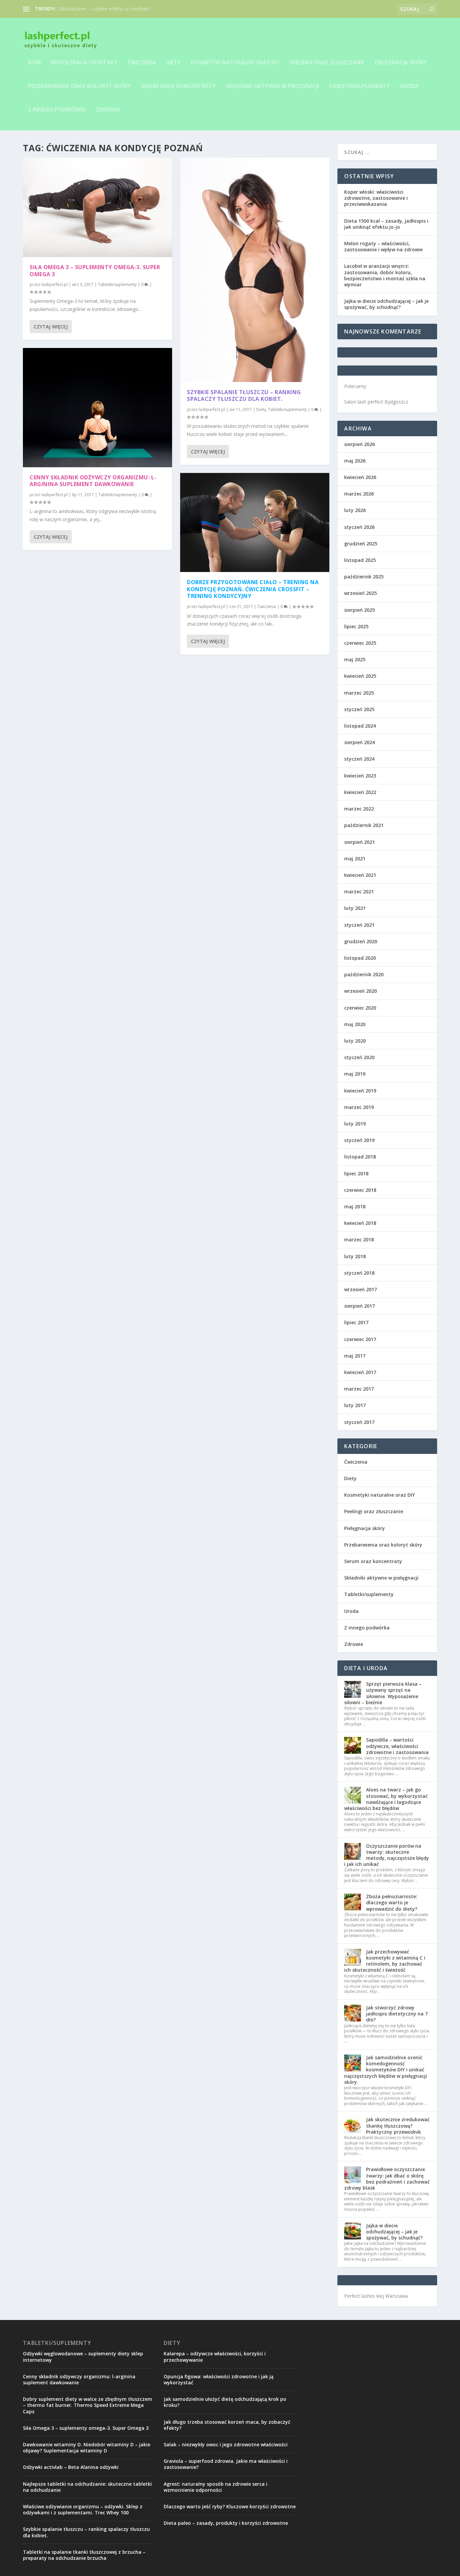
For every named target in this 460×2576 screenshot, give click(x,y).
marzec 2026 (359, 494)
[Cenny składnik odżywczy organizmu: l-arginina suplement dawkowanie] (97, 408)
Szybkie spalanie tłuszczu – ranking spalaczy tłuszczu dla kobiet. (244, 396)
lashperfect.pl (55, 284)
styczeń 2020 (359, 1057)
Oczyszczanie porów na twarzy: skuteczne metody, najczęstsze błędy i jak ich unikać (387, 1855)
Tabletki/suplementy (359, 86)
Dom (34, 63)
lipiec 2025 (356, 626)
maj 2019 (355, 1074)
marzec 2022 (359, 809)
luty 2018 (355, 1256)
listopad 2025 (360, 560)
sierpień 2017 (359, 1306)
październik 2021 (364, 825)
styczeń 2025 (359, 709)
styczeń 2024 (359, 759)
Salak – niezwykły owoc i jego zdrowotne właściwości (226, 2444)
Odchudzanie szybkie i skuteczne (93, 9)
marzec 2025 (359, 693)
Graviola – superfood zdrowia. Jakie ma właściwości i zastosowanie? (226, 2464)
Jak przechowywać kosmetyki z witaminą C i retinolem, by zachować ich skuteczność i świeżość (385, 1961)
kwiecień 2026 (360, 477)
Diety (173, 63)
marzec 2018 (359, 1239)
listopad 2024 (360, 726)
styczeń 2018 (359, 1273)
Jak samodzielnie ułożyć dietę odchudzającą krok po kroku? (225, 2402)
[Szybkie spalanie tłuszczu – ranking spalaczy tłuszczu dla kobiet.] (255, 270)
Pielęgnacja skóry (401, 63)
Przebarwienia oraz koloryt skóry (79, 86)
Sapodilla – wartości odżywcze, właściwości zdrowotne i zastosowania (397, 1746)
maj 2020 (355, 1024)
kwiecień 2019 (360, 1091)
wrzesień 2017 (360, 1289)
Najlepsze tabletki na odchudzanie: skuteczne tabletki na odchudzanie (87, 2487)
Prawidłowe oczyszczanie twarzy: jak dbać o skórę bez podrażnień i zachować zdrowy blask (387, 2179)
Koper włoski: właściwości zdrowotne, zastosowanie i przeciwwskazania (376, 198)
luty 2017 (355, 1405)
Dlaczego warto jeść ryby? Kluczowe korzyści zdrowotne (230, 2506)
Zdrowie (108, 110)
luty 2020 (355, 1041)
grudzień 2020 (361, 941)
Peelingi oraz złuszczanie (327, 63)
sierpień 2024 (359, 742)
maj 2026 (355, 461)
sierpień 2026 (359, 444)
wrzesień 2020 (360, 991)
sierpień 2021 (359, 842)
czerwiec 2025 (360, 643)
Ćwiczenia (142, 63)
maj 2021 (355, 858)
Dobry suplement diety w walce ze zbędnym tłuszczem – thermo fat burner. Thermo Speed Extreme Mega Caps (88, 2405)
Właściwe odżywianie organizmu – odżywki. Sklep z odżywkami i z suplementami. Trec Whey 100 (83, 2509)
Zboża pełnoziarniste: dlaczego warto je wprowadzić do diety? (392, 1902)
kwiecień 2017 (360, 1372)
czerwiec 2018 (360, 1190)
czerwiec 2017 (360, 1339)
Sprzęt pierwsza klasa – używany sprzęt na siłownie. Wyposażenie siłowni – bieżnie (383, 1693)
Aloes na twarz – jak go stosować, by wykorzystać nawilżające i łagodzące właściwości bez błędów (386, 1799)
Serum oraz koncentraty (178, 86)
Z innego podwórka (57, 110)
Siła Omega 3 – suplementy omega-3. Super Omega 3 (95, 271)
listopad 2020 (360, 958)
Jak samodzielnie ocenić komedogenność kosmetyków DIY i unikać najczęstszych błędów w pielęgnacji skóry (386, 2070)
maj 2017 (355, 1356)
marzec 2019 (359, 1107)
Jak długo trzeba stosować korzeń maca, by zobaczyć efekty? (227, 2425)
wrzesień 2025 (360, 593)
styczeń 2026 (359, 527)
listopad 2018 (360, 1157)
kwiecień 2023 (360, 776)
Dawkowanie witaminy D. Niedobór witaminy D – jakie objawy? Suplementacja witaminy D (87, 2447)
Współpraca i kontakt (84, 63)
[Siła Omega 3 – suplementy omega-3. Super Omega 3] (97, 207)
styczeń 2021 (359, 925)
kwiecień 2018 (360, 1223)
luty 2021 (355, 908)
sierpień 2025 (359, 610)
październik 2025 (364, 577)
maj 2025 (355, 659)
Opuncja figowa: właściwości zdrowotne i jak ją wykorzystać (219, 2379)
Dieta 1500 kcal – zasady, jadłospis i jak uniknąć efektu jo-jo (386, 224)
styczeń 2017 (359, 1422)
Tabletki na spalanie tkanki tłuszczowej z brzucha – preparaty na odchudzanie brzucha (84, 2555)
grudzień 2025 (361, 544)
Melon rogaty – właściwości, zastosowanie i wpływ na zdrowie (383, 246)
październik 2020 (364, 974)
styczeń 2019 (359, 1140)
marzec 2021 (359, 892)
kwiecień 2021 (360, 875)
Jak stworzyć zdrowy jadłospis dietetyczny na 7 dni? (397, 2014)
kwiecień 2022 (360, 792)
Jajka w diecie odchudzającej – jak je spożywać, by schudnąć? (386, 304)
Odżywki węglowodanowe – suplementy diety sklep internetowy (83, 2357)
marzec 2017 (359, 1389)
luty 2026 (355, 510)
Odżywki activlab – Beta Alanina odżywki (71, 2467)
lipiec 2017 (356, 1322)
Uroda (409, 86)
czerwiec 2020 (360, 1008)
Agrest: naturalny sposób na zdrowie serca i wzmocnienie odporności (216, 2487)
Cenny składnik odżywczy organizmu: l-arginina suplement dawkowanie (93, 481)
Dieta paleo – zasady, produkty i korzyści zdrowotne (226, 2523)
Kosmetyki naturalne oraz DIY (235, 63)
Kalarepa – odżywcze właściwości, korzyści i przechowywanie (215, 2357)
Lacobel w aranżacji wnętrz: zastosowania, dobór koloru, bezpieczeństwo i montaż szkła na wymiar (385, 275)
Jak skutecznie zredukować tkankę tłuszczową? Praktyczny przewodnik (398, 2125)
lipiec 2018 (356, 1173)
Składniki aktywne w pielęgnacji (272, 86)
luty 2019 (355, 1124)
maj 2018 (355, 1206)
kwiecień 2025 (360, 676)
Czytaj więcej (51, 327)
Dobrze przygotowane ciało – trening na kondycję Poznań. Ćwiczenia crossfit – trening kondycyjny (253, 589)
